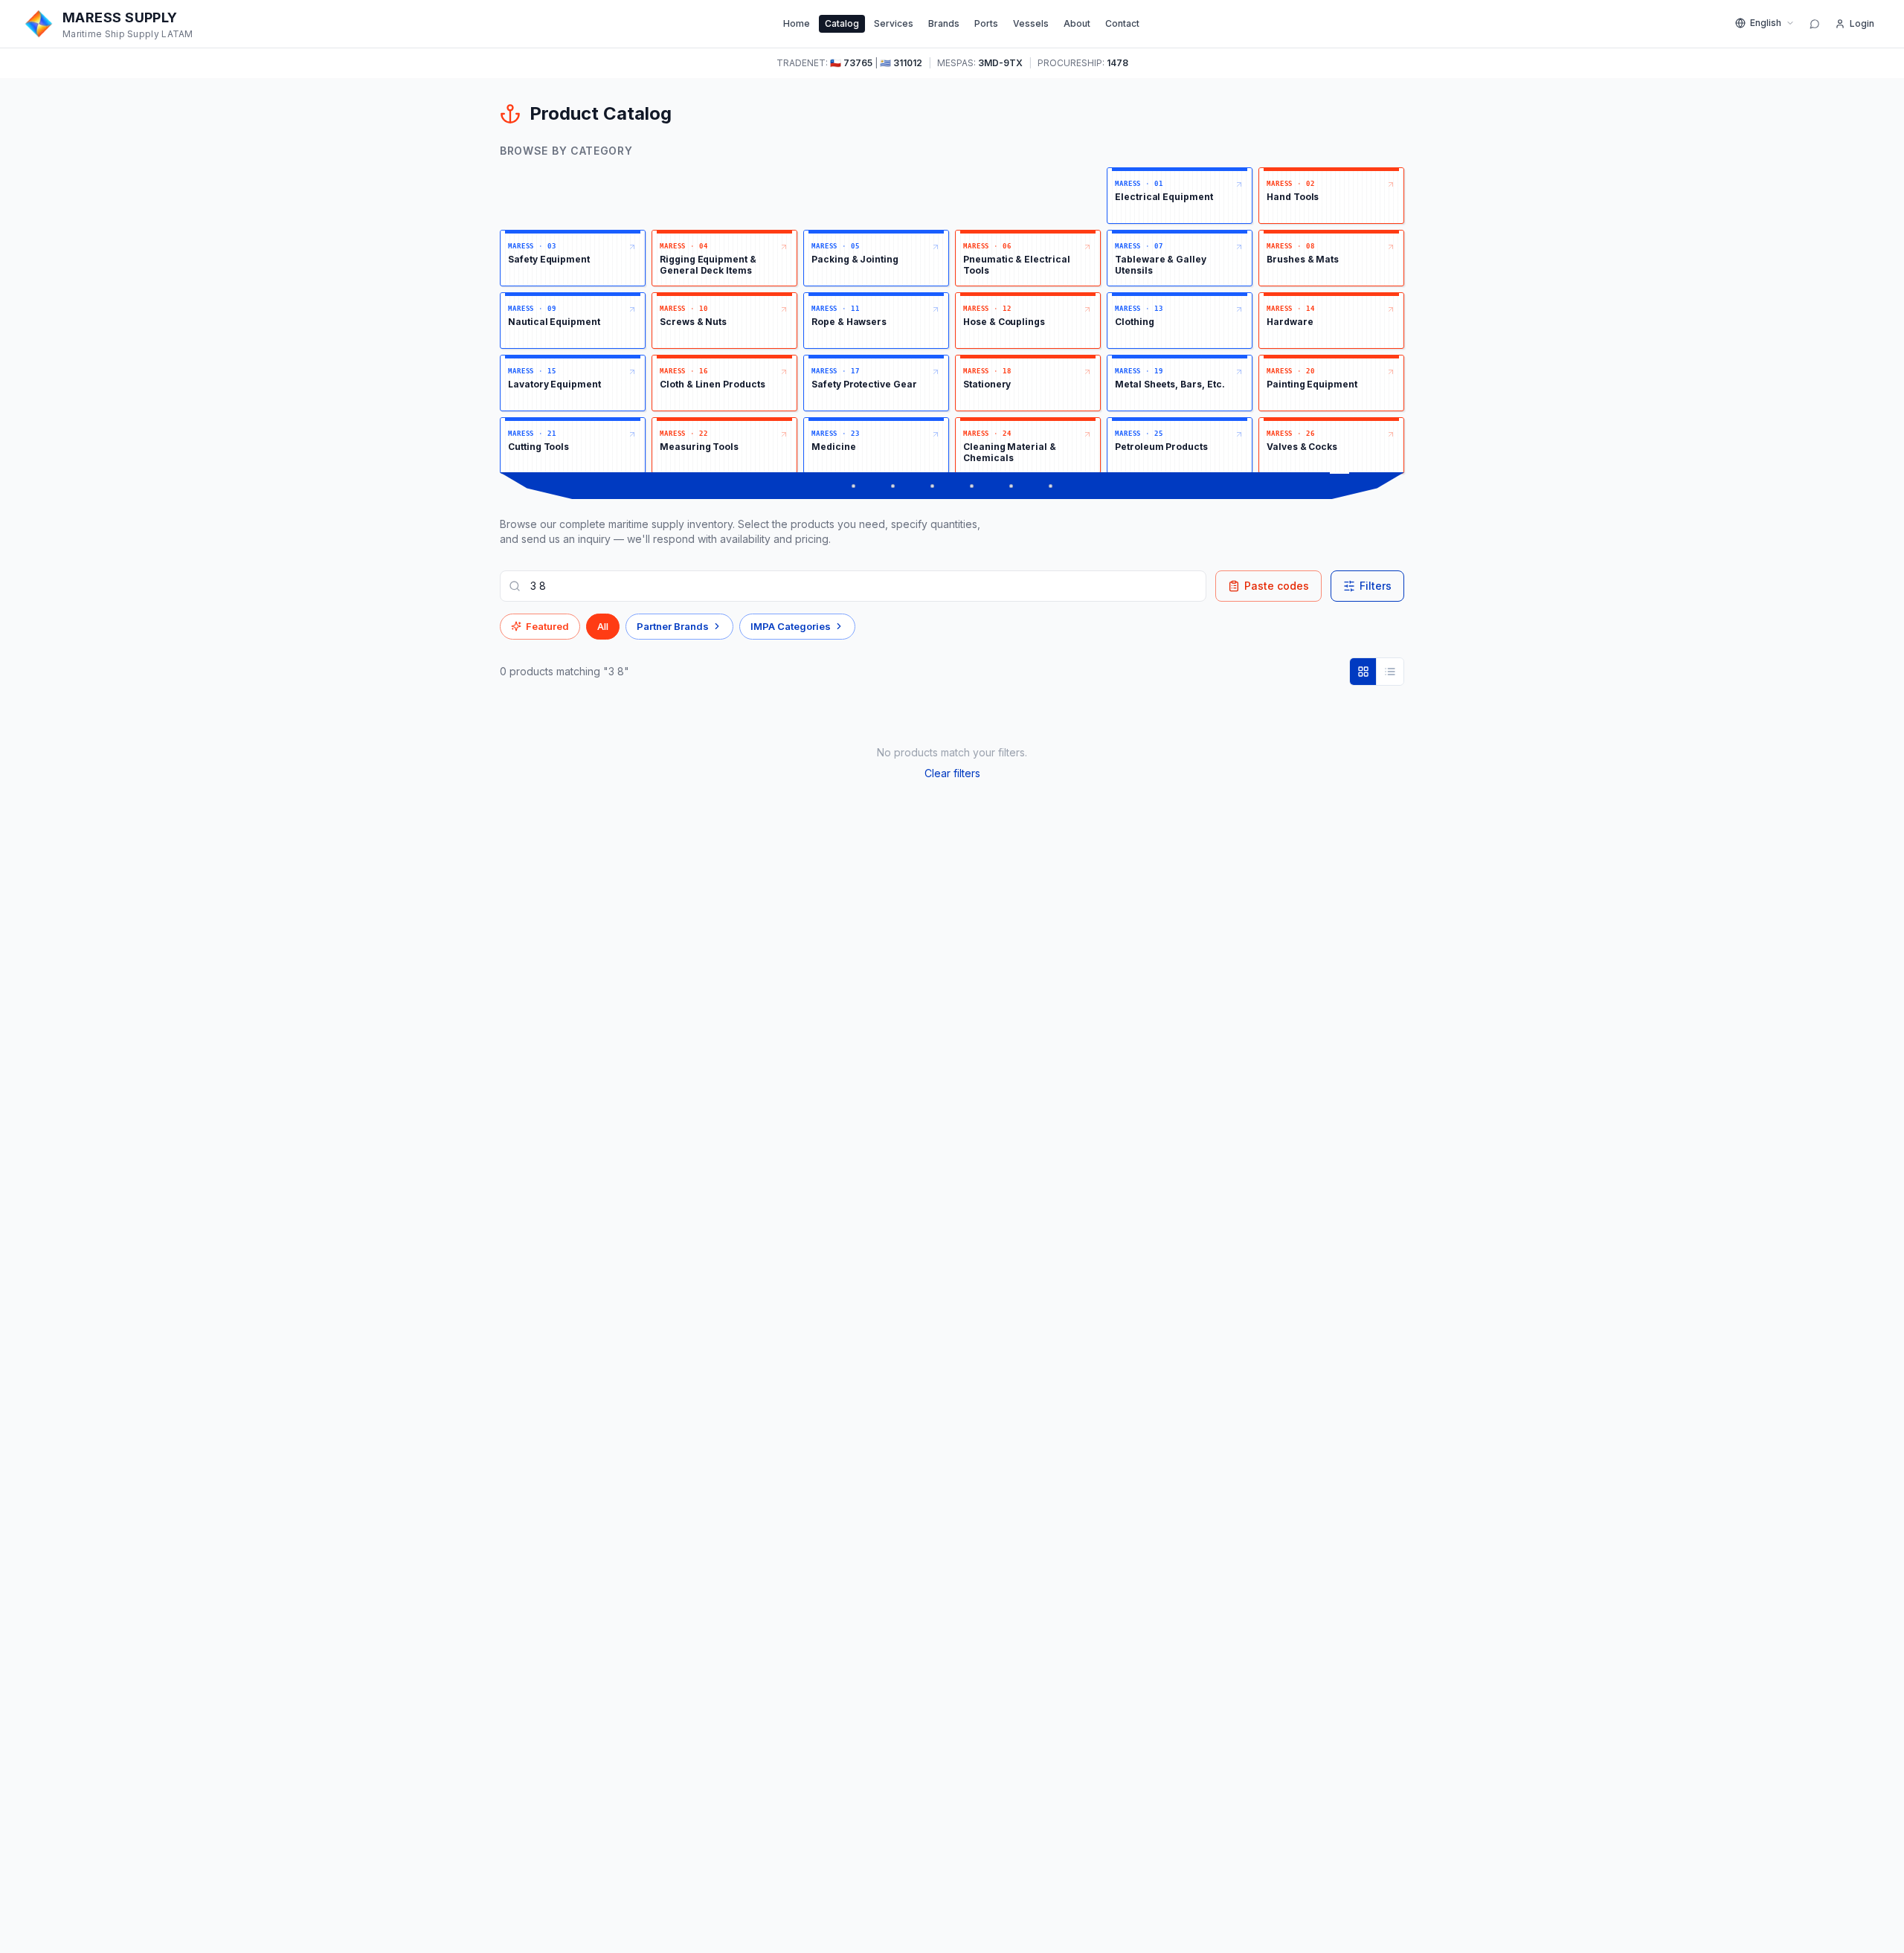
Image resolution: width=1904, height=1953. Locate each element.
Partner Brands (673, 626)
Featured (547, 626)
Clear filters (952, 773)
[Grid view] (1363, 672)
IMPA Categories (791, 626)
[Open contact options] (1815, 24)
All (603, 626)
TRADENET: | (849, 63)
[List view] (1390, 672)
